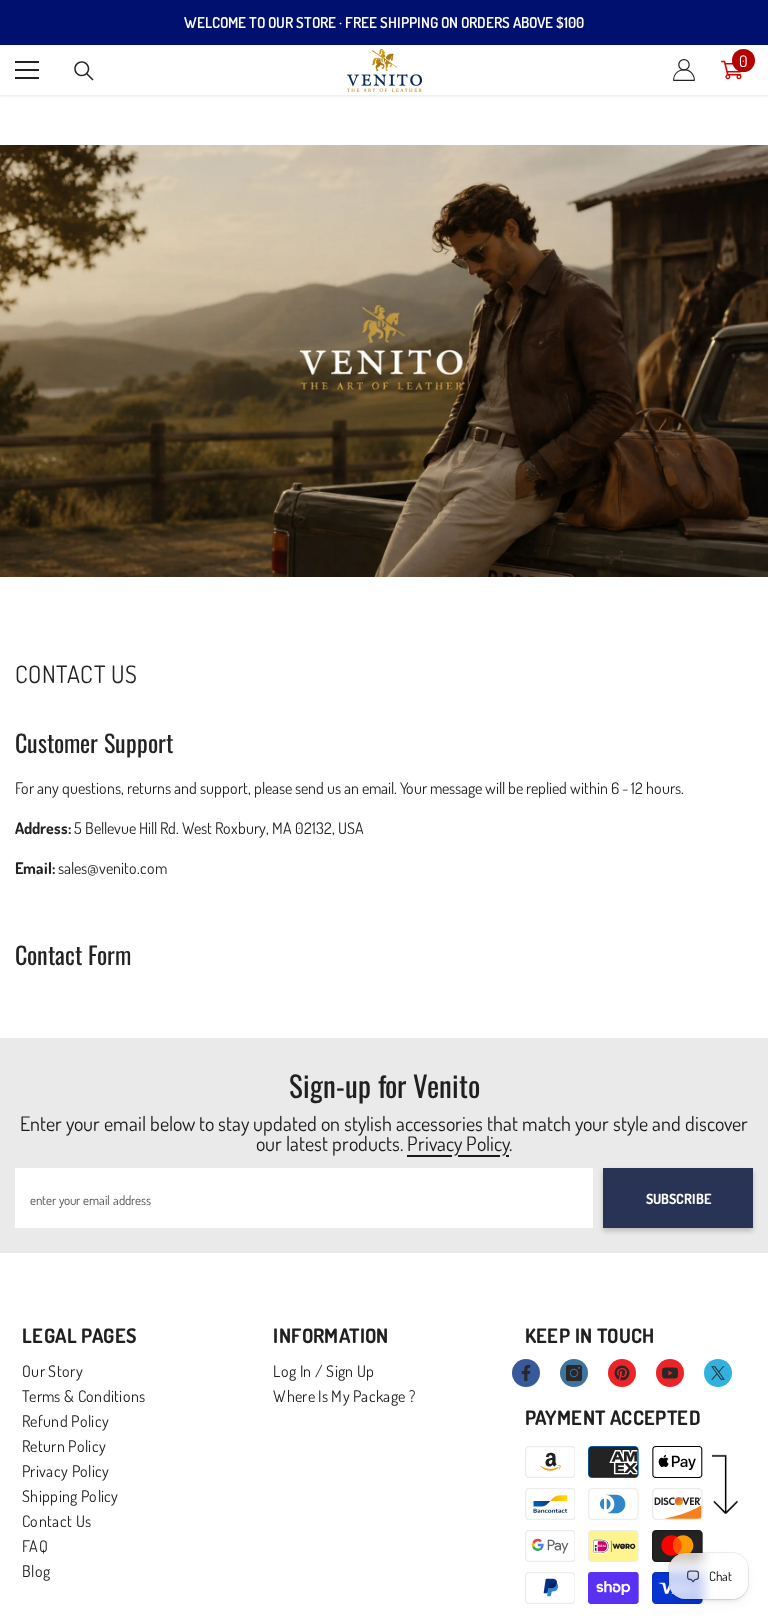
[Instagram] (574, 1373)
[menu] (27, 70)
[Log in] (684, 70)
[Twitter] (718, 1373)
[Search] (84, 71)
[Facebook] (526, 1373)
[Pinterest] (622, 1373)
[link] (384, 361)
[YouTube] (670, 1373)
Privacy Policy (458, 1143)
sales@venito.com (112, 868)
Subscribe (678, 1198)
